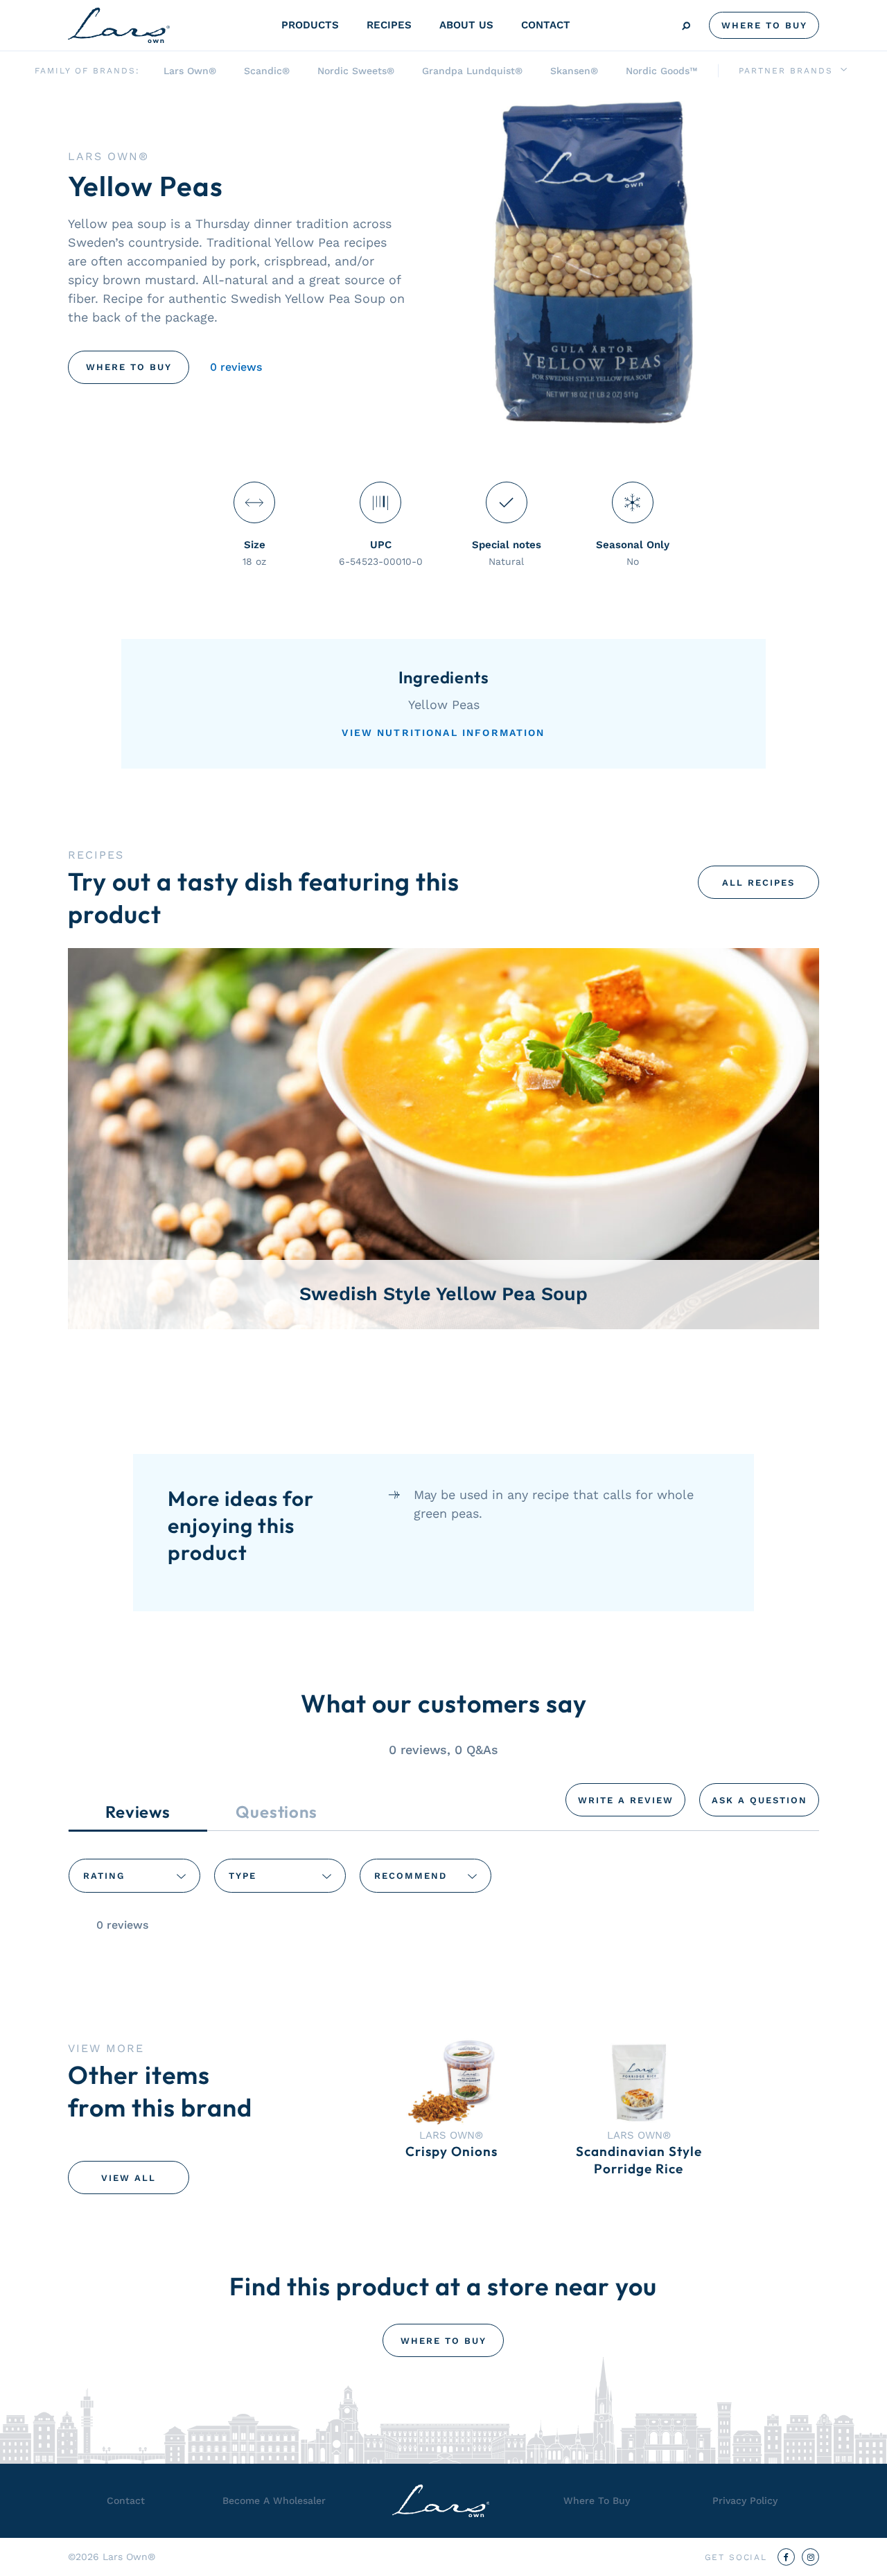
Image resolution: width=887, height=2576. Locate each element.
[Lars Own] (119, 25)
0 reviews (236, 367)
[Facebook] (786, 2557)
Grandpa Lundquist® (472, 71)
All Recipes (758, 883)
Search (686, 26)
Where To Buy (764, 25)
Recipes (389, 25)
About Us (466, 25)
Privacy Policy (745, 2500)
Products (310, 25)
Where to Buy (129, 367)
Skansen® (574, 71)
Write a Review (626, 1800)
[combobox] (134, 1875)
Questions (276, 1812)
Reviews (138, 1812)
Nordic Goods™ (661, 71)
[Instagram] (810, 2557)
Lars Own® (190, 71)
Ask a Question (759, 1800)
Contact (546, 25)
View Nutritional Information (443, 733)
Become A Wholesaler (274, 2500)
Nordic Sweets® (356, 71)
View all (129, 2178)
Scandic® (267, 71)
